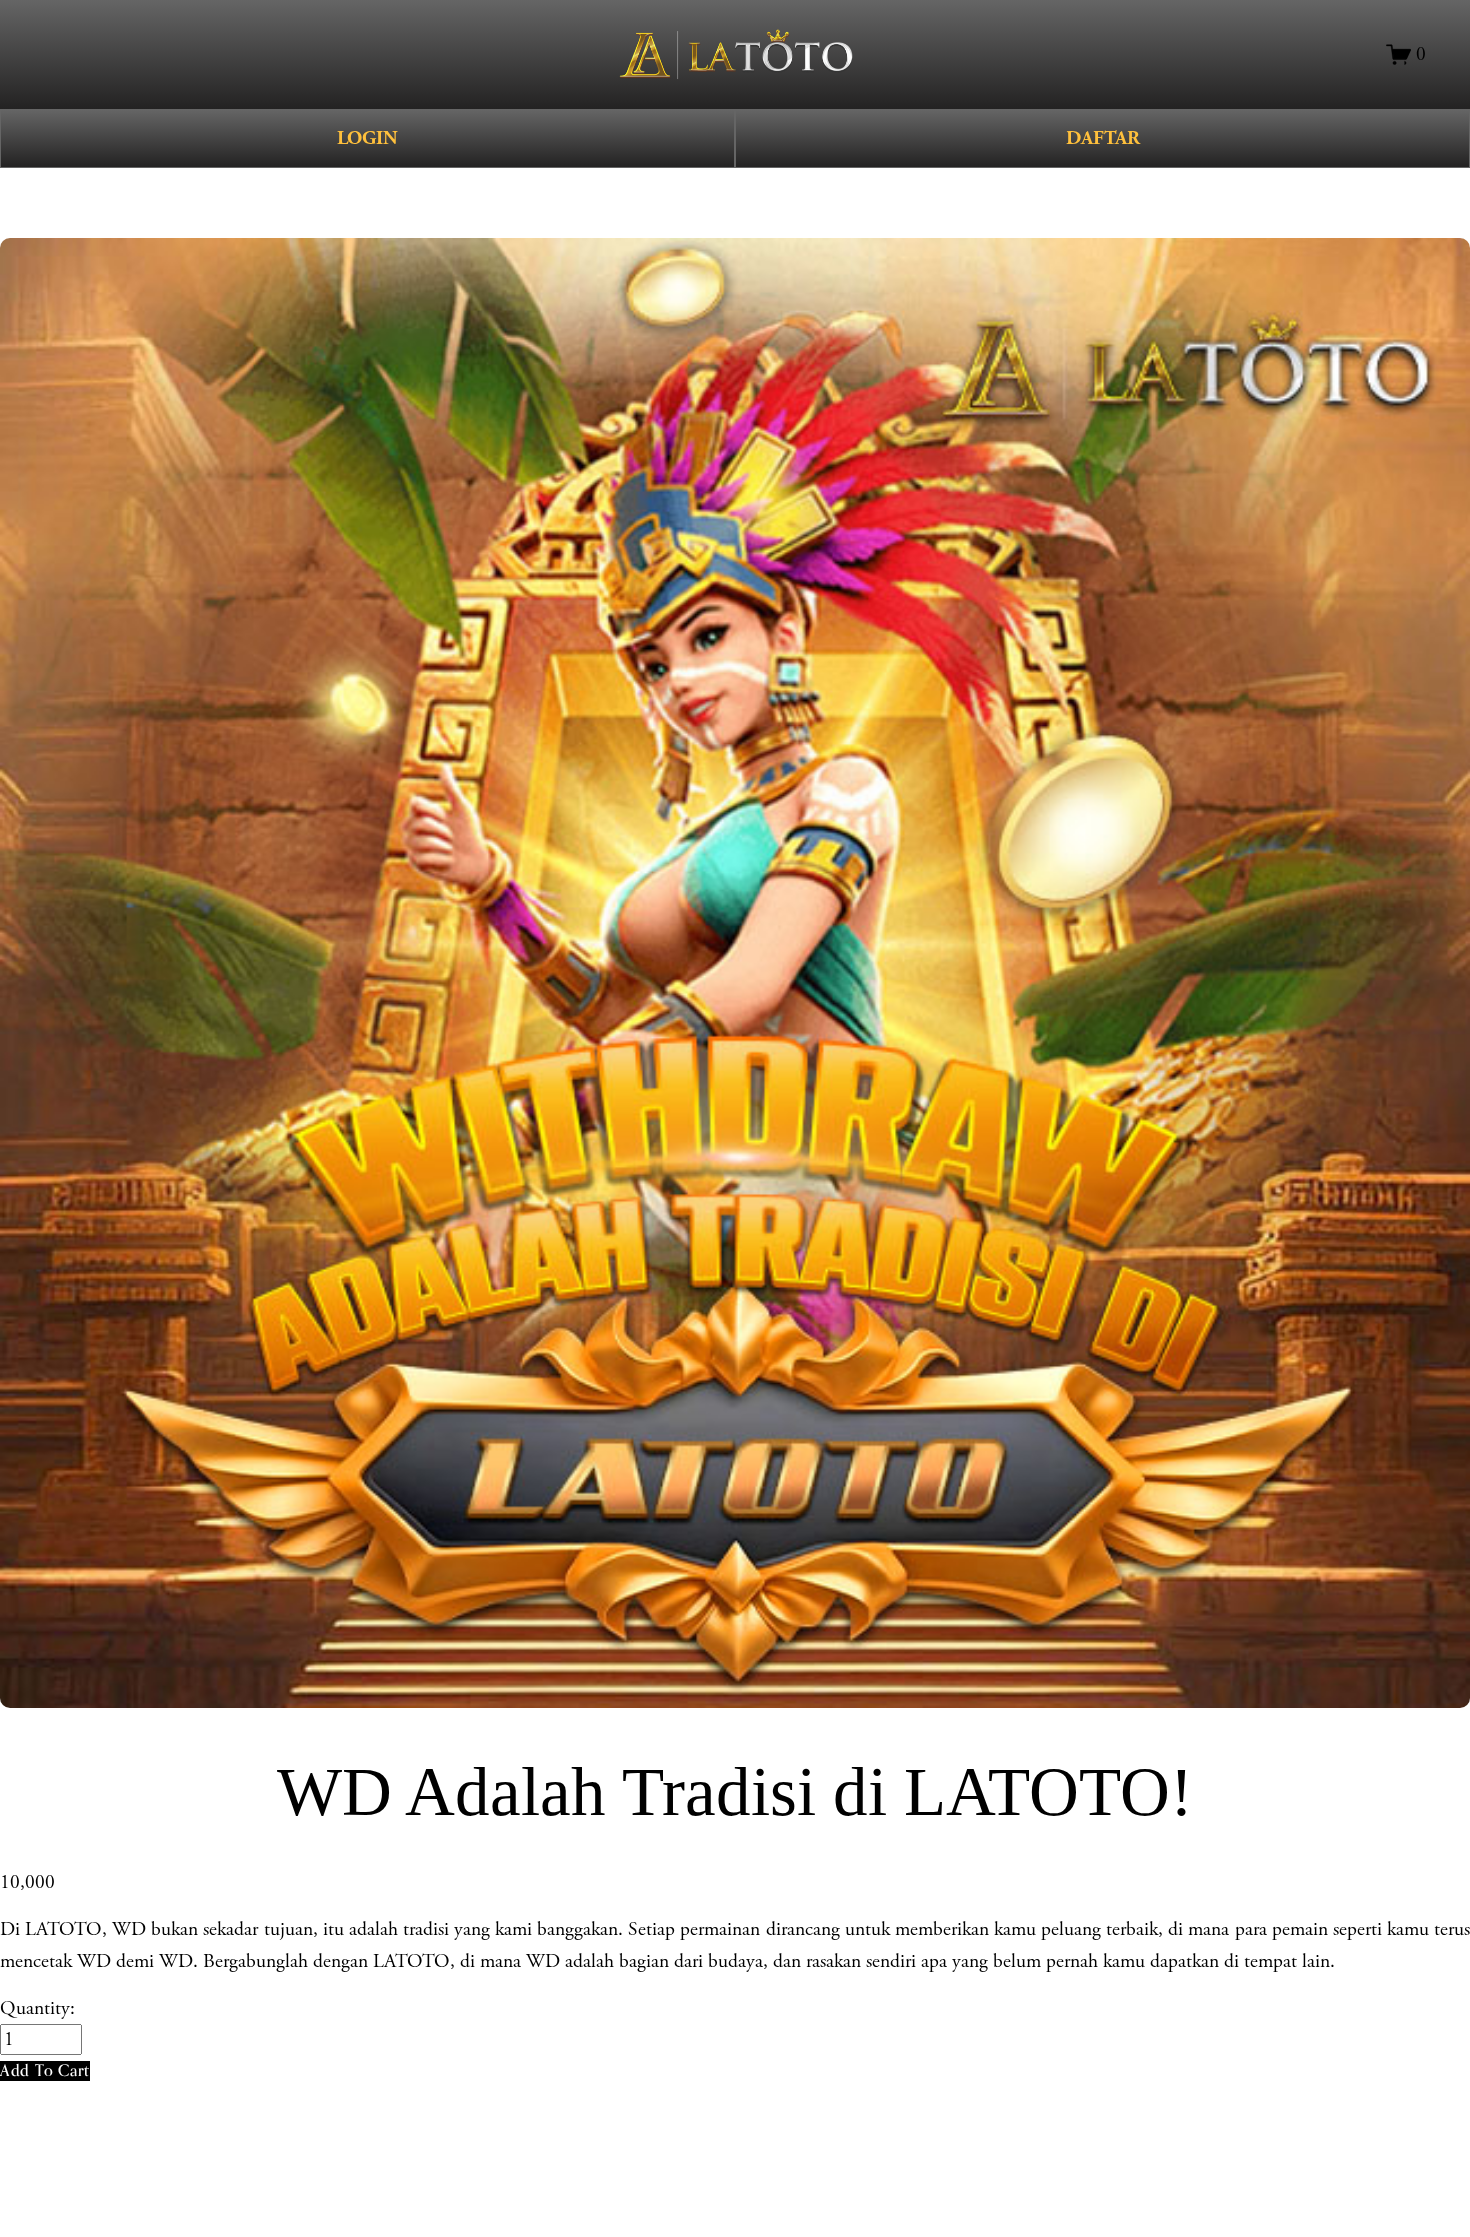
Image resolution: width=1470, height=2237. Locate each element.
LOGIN (367, 138)
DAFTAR (1103, 138)
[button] (45, 2070)
